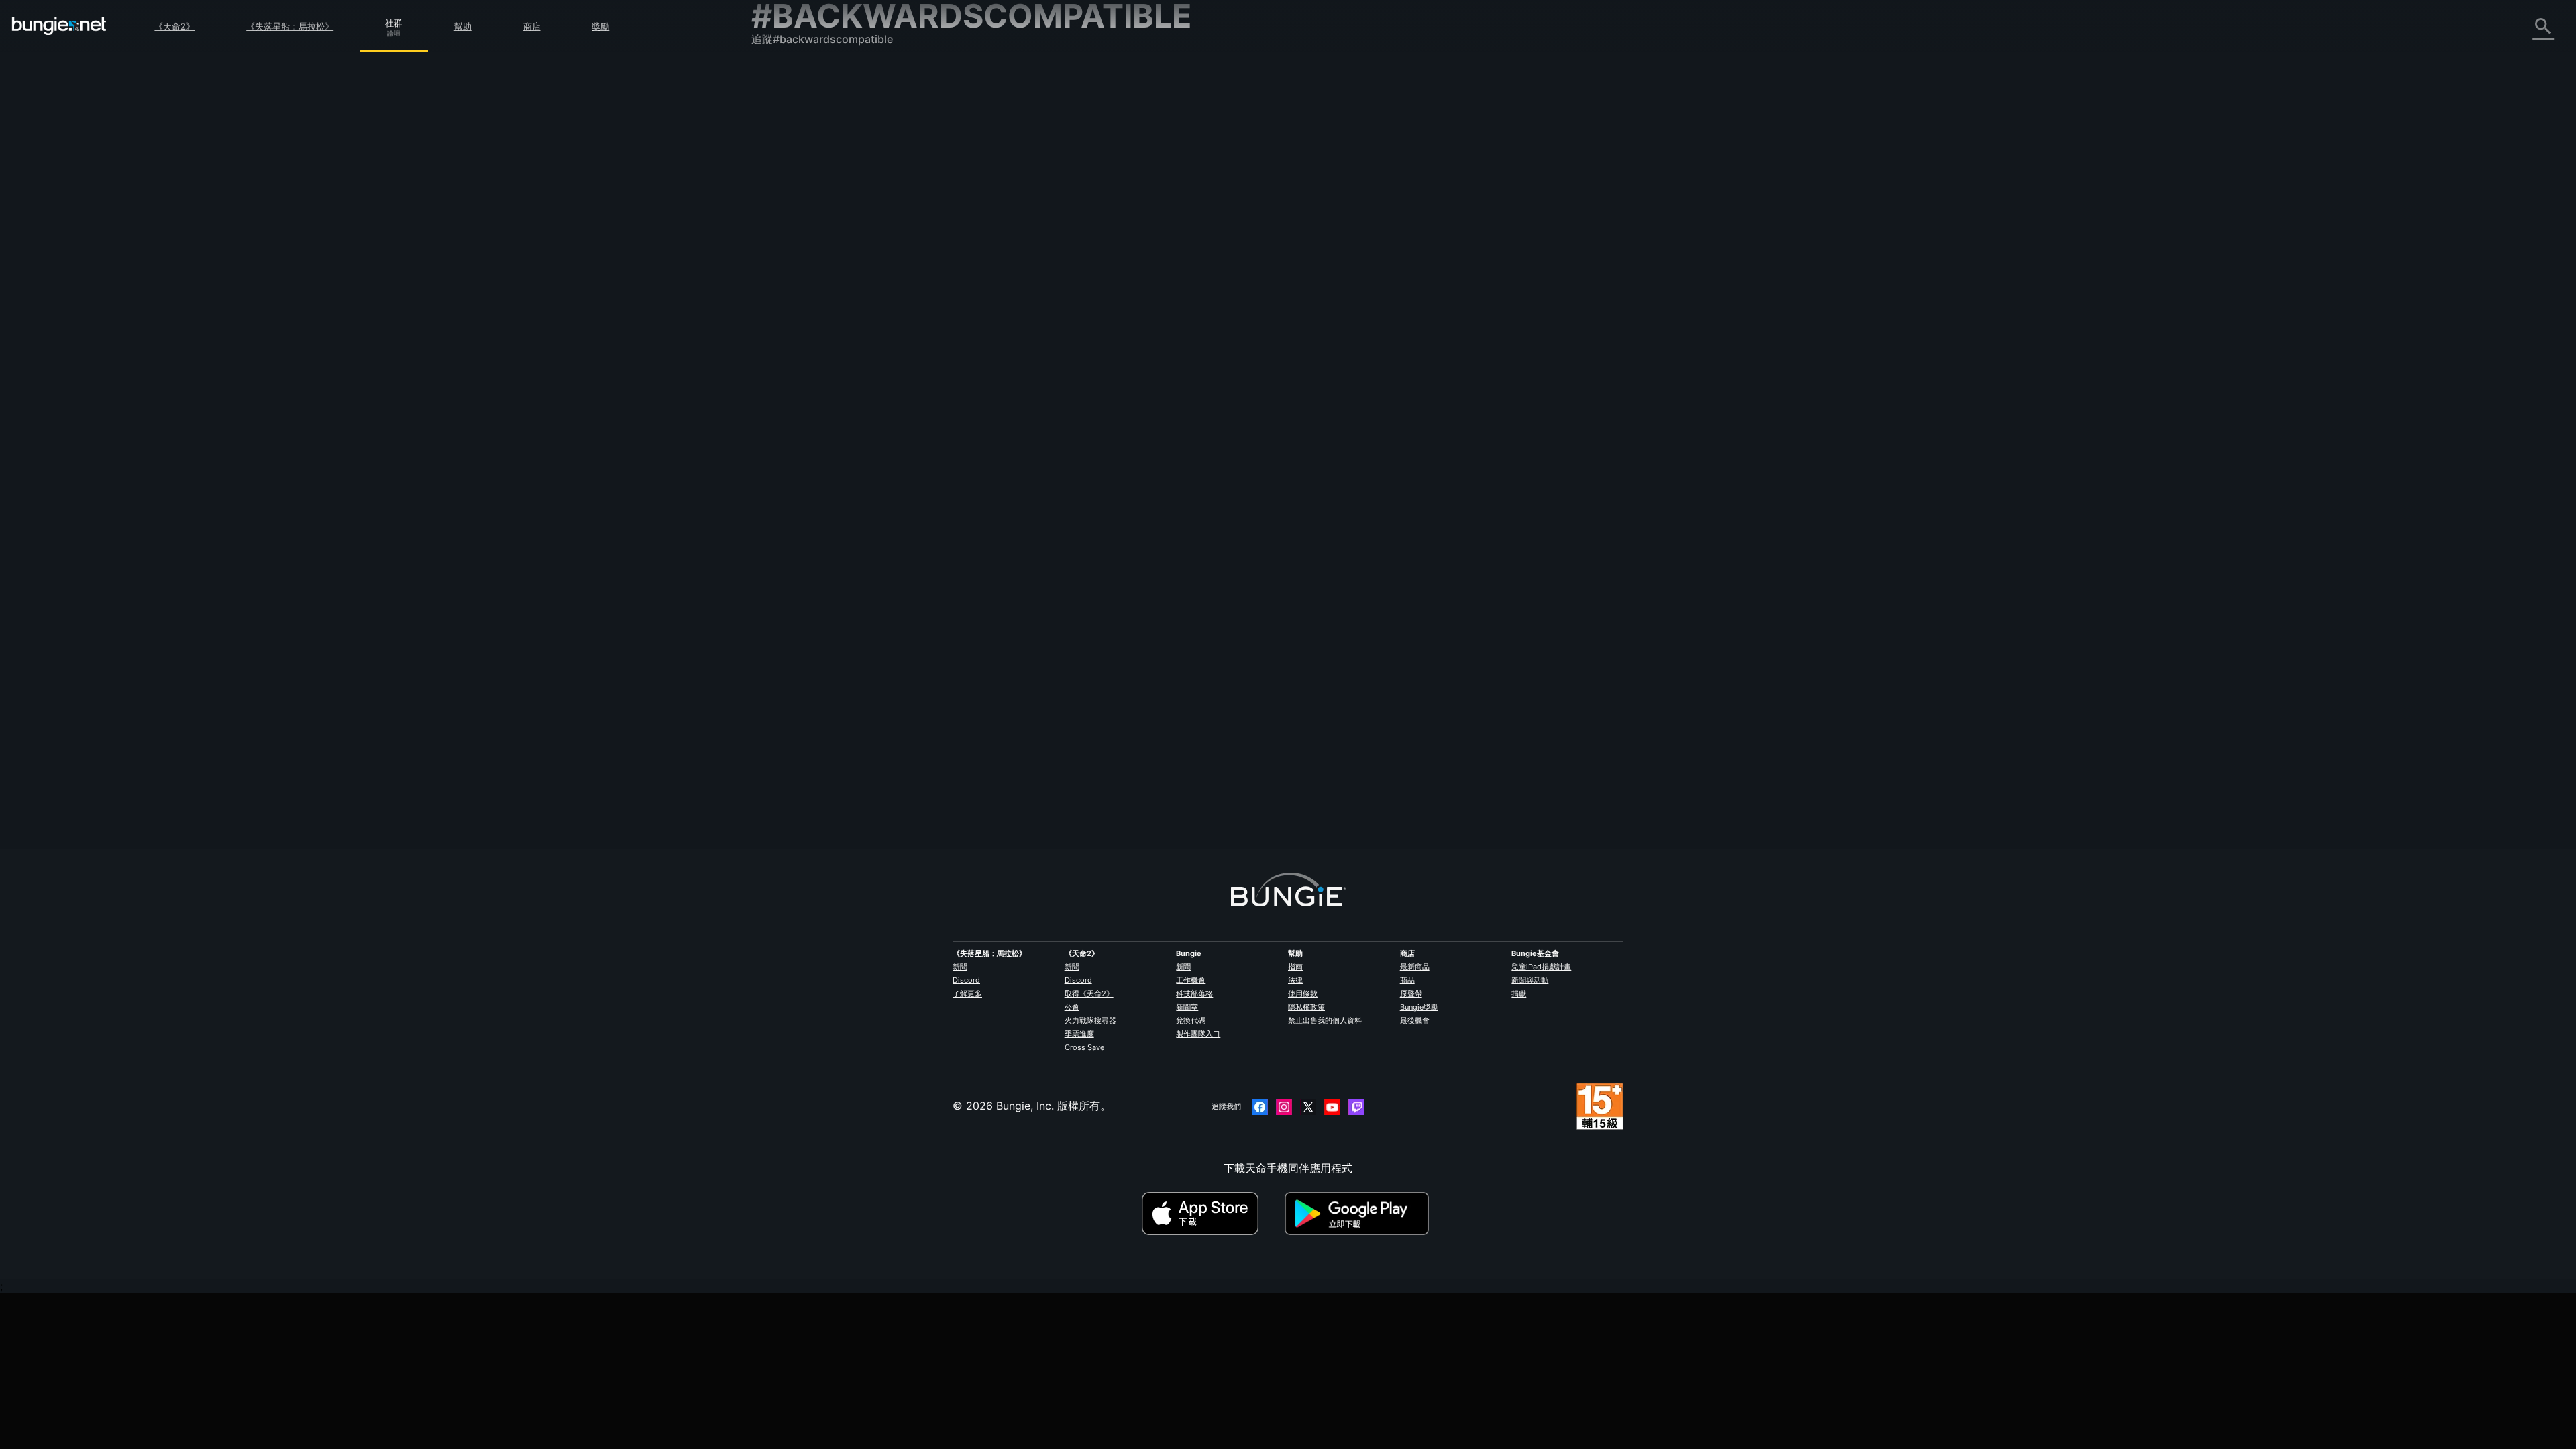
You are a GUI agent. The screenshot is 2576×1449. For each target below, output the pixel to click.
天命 (771, 371)
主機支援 (782, 312)
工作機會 (1191, 980)
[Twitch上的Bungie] (1356, 1107)
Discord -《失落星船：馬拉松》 (838, 415)
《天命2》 (174, 26)
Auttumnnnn (1056, 264)
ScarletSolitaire (1064, 566)
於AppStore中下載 (1212, 1214)
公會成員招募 (793, 356)
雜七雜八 (782, 386)
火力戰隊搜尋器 (1090, 1020)
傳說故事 (782, 135)
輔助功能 (782, 238)
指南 (1295, 967)
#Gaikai (1434, 553)
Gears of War (1058, 402)
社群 (394, 21)
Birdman (1206, 299)
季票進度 (1079, 1034)
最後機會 (1415, 1020)
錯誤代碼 (782, 179)
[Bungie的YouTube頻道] (1332, 1107)
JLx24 (1206, 752)
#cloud (1402, 553)
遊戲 (771, 150)
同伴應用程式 (793, 341)
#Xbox (1470, 252)
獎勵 (600, 26)
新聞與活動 (1530, 980)
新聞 (960, 967)
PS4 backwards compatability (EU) (1114, 552)
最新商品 (1415, 967)
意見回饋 (782, 105)
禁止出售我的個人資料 (1325, 1020)
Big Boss (1047, 717)
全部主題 (782, 76)
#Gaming (1437, 252)
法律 (1295, 980)
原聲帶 (1411, 994)
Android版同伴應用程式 (818, 282)
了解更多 (967, 994)
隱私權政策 (1306, 1007)
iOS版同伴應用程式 (807, 268)
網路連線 (782, 194)
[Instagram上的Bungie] (1284, 1107)
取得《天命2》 (1089, 994)
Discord (966, 980)
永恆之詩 (782, 209)
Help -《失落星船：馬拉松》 (830, 400)
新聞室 (1187, 1007)
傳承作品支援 (793, 327)
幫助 (463, 26)
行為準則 (778, 434)
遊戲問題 (782, 223)
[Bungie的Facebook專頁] (1260, 1107)
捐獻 (1519, 994)
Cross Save (1084, 1047)
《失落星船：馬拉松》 (290, 26)
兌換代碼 (1191, 1020)
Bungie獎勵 (1419, 1007)
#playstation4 (1414, 705)
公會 (1072, 1007)
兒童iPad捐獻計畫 (1541, 967)
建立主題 (1053, 178)
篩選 (1095, 178)
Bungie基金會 (1535, 953)
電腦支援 (782, 297)
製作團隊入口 (1198, 1034)
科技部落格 (1194, 994)
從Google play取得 (1360, 1214)
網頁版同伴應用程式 (809, 253)
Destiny (59, 26)
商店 (532, 26)
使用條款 (1303, 994)
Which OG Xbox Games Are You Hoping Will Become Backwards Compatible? (1222, 250)
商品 (1407, 980)
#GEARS (1255, 403)
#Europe (1283, 553)
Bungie (1189, 953)
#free (1141, 403)
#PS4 (1252, 553)
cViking (1044, 415)
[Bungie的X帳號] (1308, 1107)
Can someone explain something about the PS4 (1146, 704)
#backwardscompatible (1526, 252)
